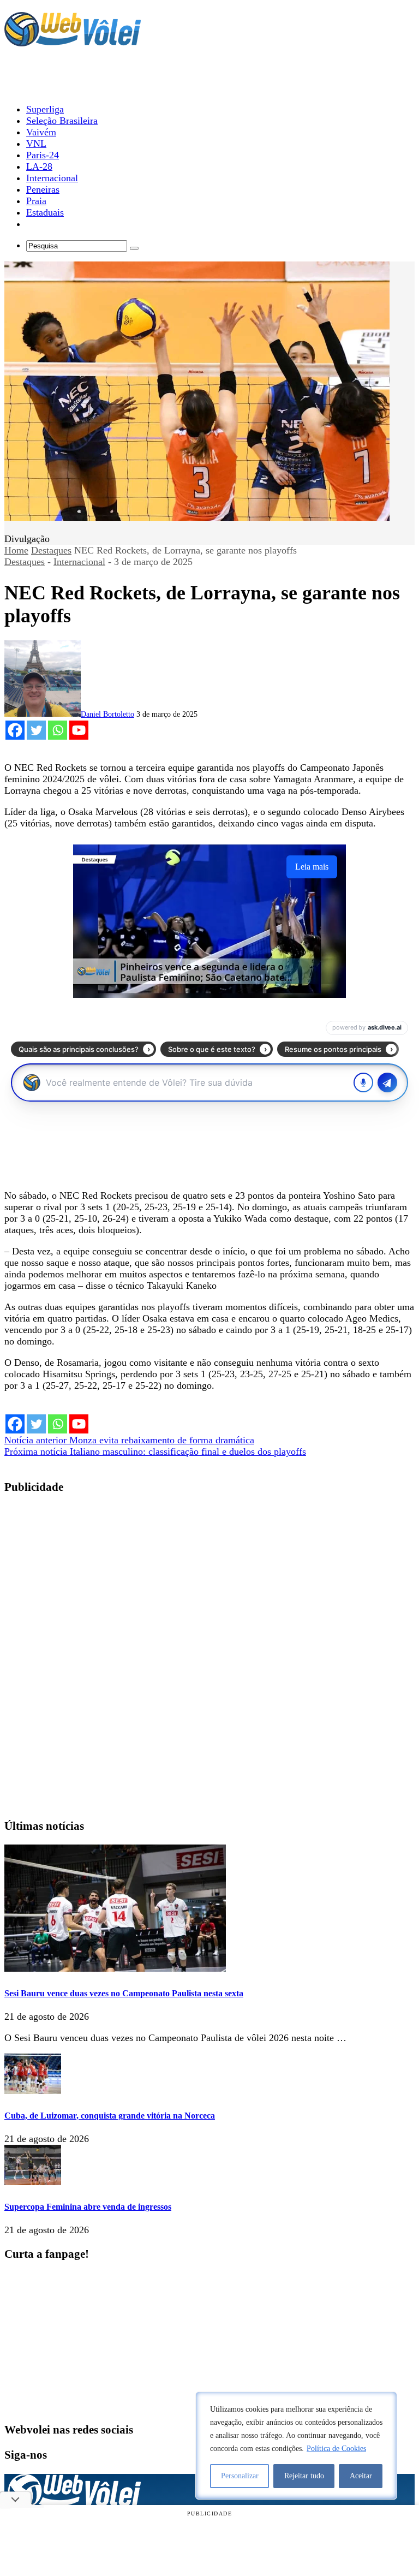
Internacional (79, 562)
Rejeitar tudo (304, 2476)
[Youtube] (79, 730)
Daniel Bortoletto (107, 714)
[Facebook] (15, 730)
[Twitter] (36, 730)
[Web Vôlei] (73, 41)
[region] (296, 2446)
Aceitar (361, 2476)
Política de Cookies (336, 2449)
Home (16, 550)
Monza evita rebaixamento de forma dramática (129, 1440)
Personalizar (240, 2476)
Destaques (51, 550)
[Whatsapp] (58, 730)
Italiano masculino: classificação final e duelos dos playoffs (155, 1451)
